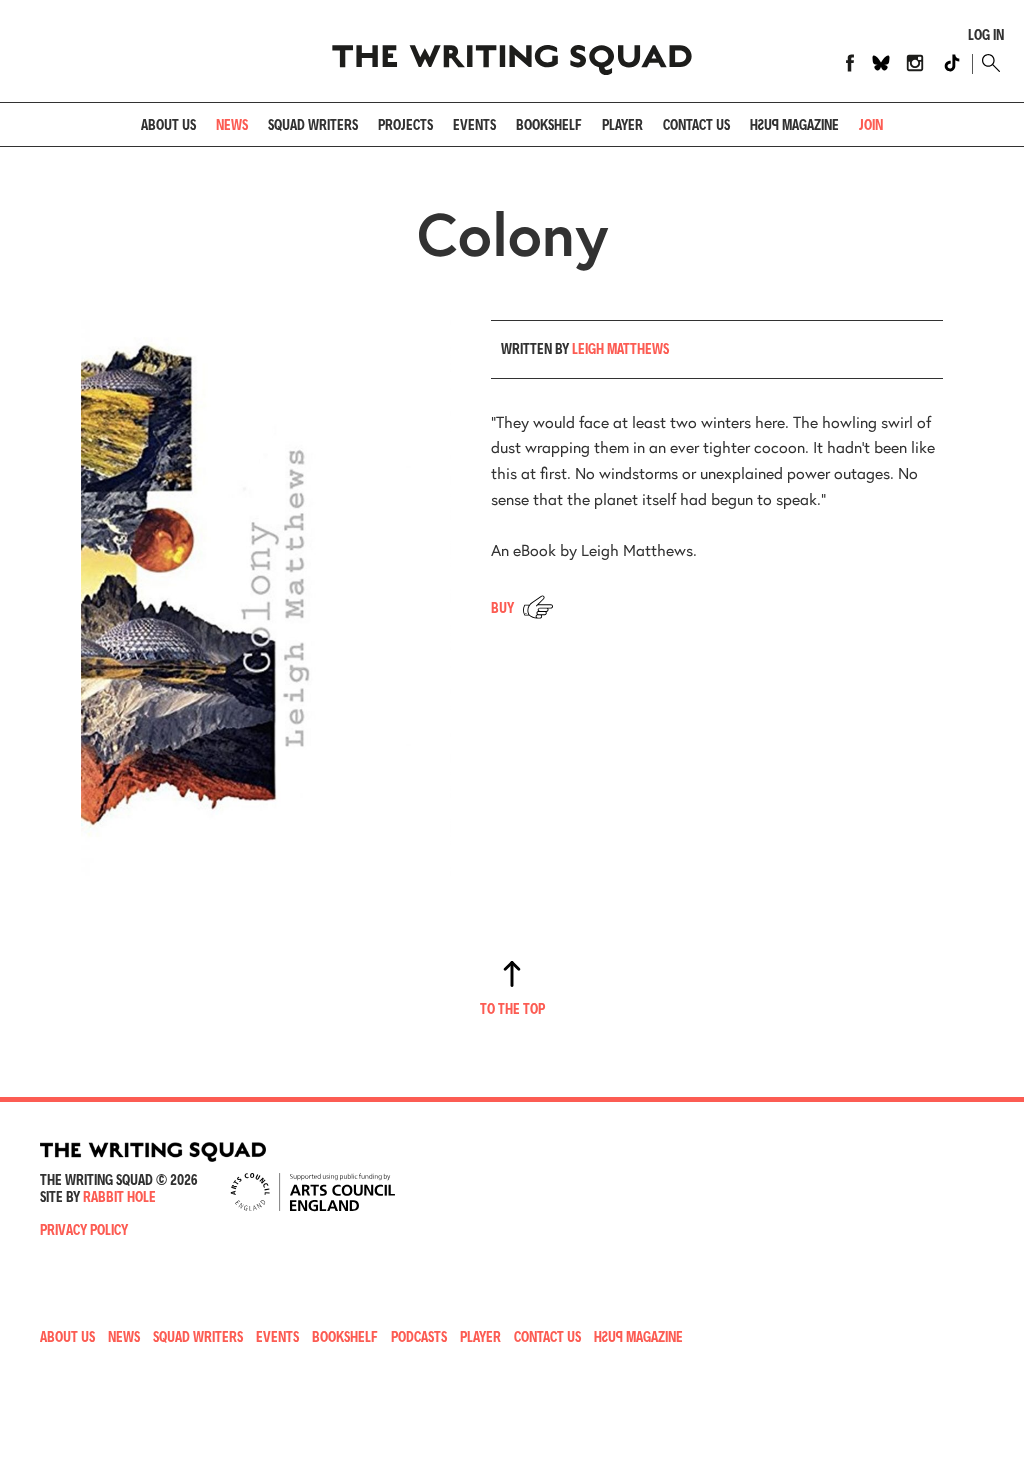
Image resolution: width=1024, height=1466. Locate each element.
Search (988, 63)
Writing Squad (512, 51)
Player (622, 124)
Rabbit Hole (119, 1196)
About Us (168, 124)
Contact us (696, 124)
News (232, 124)
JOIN (871, 124)
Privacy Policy (84, 1229)
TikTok (952, 63)
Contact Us (547, 1336)
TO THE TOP (512, 1008)
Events (474, 124)
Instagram (915, 63)
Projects (405, 124)
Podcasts (419, 1336)
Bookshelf (549, 124)
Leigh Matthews (620, 348)
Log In (986, 35)
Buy (502, 607)
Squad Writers (313, 124)
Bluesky (881, 63)
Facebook (850, 63)
